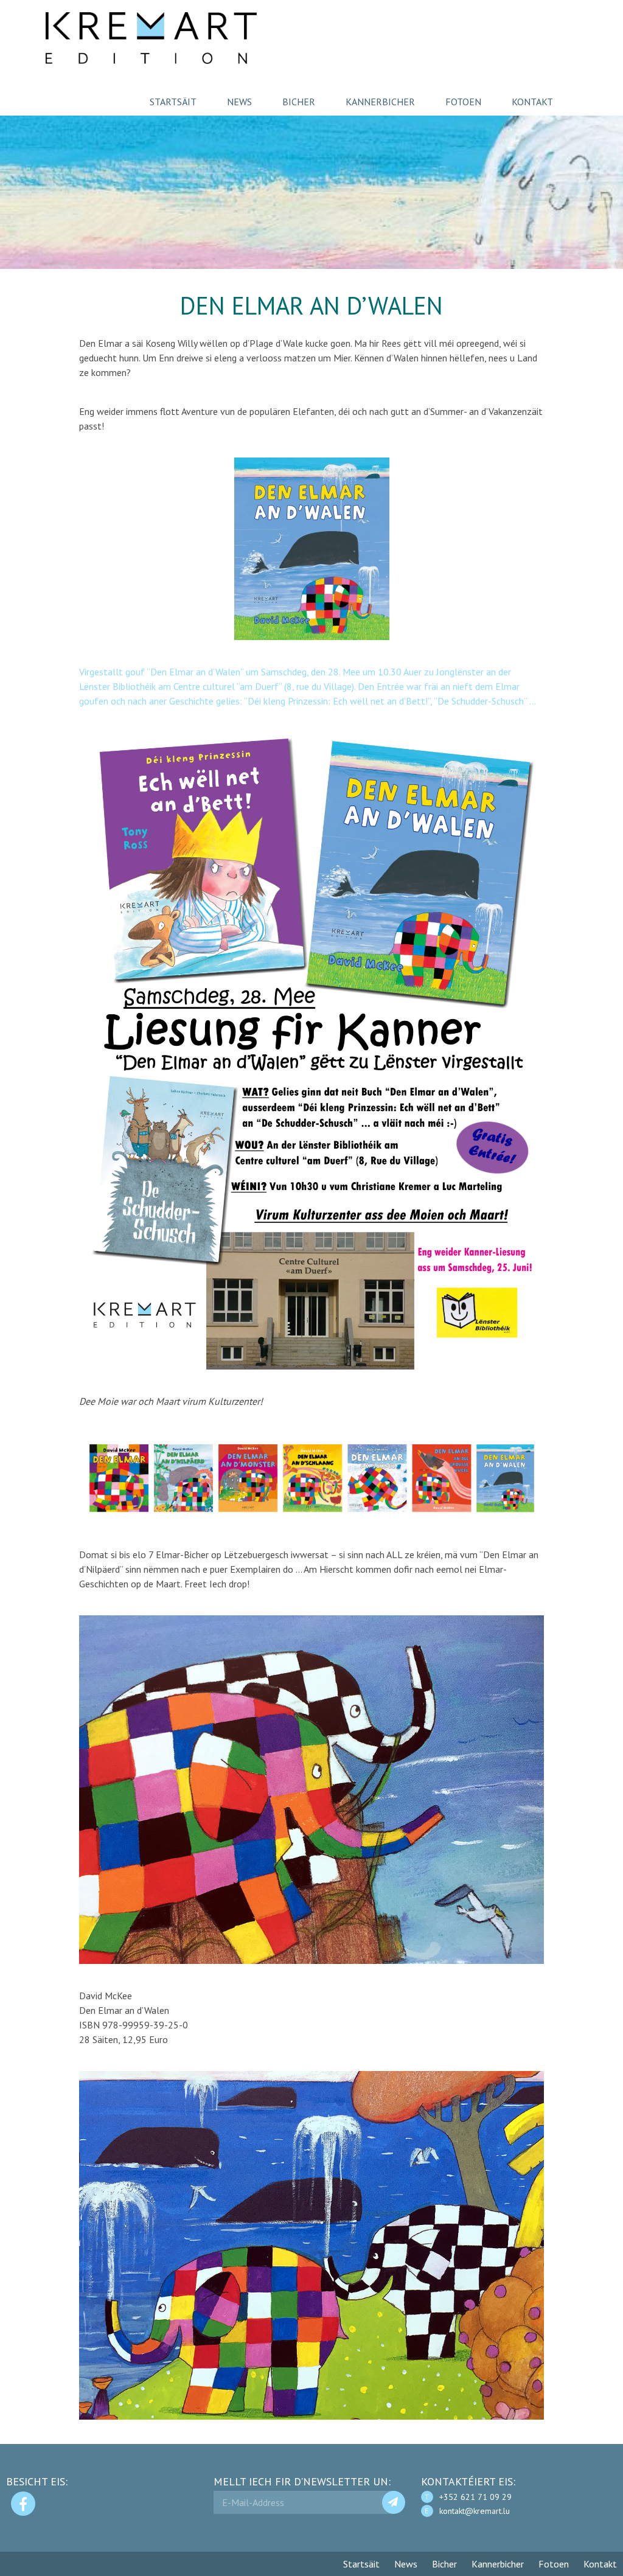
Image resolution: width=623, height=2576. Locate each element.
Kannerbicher (380, 102)
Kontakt (532, 102)
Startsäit (173, 102)
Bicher (299, 102)
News (239, 102)
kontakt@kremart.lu (475, 2511)
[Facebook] (23, 2504)
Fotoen (463, 102)
